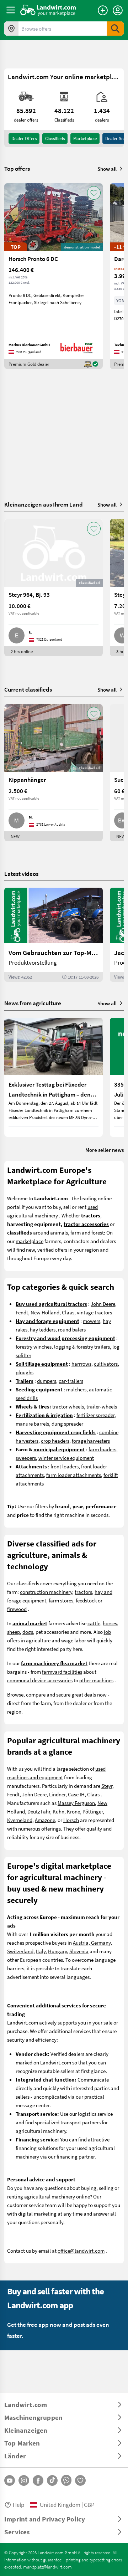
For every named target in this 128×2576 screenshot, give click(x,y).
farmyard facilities (62, 1672)
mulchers (76, 1389)
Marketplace (85, 138)
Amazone (45, 1820)
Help (18, 2505)
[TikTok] (52, 2480)
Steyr (107, 1786)
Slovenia (79, 1951)
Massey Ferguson (76, 1803)
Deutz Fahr (39, 1811)
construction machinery (46, 1592)
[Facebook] (38, 2480)
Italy (41, 1951)
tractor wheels (68, 1406)
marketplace (30, 1241)
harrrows (81, 1364)
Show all (107, 169)
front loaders (65, 1466)
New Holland (45, 1312)
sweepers (26, 1458)
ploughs (25, 1372)
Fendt (22, 1312)
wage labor (74, 1640)
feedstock (86, 1600)
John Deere (103, 1304)
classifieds (55, 138)
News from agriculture (33, 1003)
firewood (17, 1609)
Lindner (57, 1794)
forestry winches (34, 1346)
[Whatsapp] (66, 2480)
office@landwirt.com (81, 2251)
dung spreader (67, 1423)
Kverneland (20, 1820)
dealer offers (24, 138)
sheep (14, 1632)
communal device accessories (40, 1680)
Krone (73, 1811)
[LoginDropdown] (118, 10)
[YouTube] (10, 2480)
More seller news (105, 1150)
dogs (28, 1632)
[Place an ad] (103, 10)
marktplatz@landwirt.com (47, 2567)
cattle (94, 1623)
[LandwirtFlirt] (80, 2480)
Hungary (57, 1951)
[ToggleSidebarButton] (11, 10)
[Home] (48, 10)
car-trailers (71, 1381)
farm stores (61, 1600)
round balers (72, 1329)
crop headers (55, 1441)
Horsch (71, 1820)
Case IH (76, 1794)
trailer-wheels (102, 1406)
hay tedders (43, 1329)
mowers (92, 1321)
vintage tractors (94, 1312)
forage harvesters (91, 1441)
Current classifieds (28, 689)
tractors (83, 1592)
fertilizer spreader (95, 1415)
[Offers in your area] (11, 29)
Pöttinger (93, 1811)
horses (110, 1623)
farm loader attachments (74, 1475)
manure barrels (32, 1423)
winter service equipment (66, 1458)
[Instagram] (24, 2480)
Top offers (17, 169)
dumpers (47, 1381)
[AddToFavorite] (94, 193)
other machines (96, 1680)
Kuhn (58, 1811)
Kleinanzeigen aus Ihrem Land (44, 504)
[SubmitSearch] (115, 29)
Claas (68, 1312)
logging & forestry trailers (82, 1346)
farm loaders (102, 1449)
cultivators (106, 1364)
